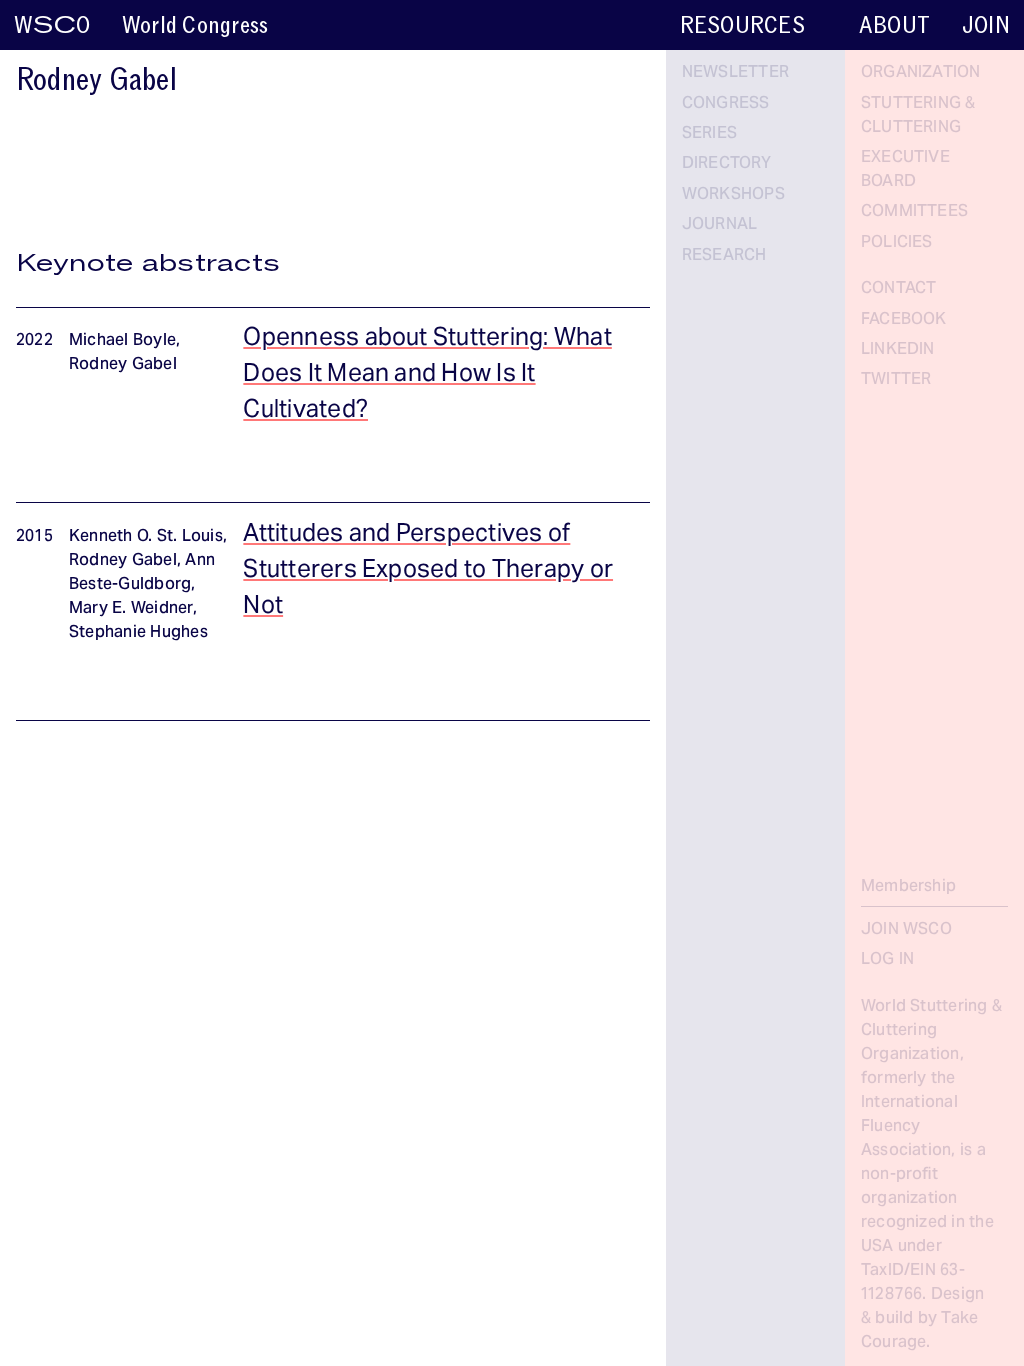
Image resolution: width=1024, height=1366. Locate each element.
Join (986, 25)
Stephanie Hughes (138, 633)
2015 (34, 537)
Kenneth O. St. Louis (146, 537)
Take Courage (920, 1331)
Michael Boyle (122, 341)
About (894, 25)
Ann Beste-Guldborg (142, 573)
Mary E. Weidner (131, 609)
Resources (742, 25)
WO (52, 25)
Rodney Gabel (123, 365)
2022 (34, 341)
